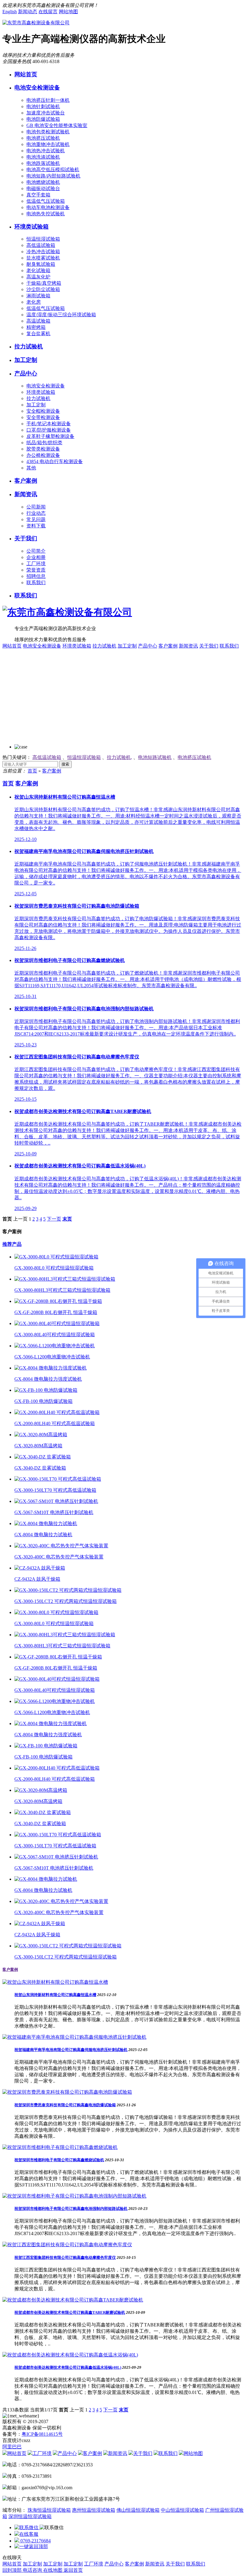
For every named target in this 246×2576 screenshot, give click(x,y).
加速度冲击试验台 (46, 113)
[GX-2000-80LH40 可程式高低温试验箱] (57, 1412)
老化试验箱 (38, 270)
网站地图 (68, 12)
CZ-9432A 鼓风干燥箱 (37, 1579)
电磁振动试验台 (43, 188)
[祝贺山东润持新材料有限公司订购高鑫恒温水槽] (55, 1982)
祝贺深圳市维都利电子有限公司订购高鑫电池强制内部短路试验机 (71, 2209)
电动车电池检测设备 (48, 207)
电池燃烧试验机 (43, 182)
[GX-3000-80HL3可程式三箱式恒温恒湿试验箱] (65, 1279)
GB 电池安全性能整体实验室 (57, 125)
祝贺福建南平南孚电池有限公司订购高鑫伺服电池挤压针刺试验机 (71, 2050)
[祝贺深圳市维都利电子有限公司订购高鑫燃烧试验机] (60, 2147)
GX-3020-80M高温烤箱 (38, 1446)
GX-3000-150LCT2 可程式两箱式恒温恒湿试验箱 (66, 1601)
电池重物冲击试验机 (48, 144)
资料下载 (36, 526)
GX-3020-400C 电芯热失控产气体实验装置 (59, 1557)
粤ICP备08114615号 (42, 2434)
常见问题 (36, 519)
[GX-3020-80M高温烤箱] (41, 1435)
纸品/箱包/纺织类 (44, 443)
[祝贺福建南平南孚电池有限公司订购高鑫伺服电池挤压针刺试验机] (74, 2037)
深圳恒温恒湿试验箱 (30, 2516)
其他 (31, 468)
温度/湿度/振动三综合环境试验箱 (61, 315)
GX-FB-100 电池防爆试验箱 (43, 1401)
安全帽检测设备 (43, 411)
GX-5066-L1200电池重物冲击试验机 (52, 1357)
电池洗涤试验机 (43, 157)
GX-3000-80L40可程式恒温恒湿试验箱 (55, 1335)
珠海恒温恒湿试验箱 (49, 2510)
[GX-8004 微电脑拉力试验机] (46, 1523)
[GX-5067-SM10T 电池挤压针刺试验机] (56, 1501)
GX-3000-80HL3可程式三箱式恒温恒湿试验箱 (62, 1290)
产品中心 (26, 373)
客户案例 (26, 481)
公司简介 (36, 551)
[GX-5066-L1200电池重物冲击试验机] (55, 1346)
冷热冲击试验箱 (43, 252)
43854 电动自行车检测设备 (55, 461)
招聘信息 (36, 576)
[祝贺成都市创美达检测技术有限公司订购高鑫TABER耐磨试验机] (73, 2300)
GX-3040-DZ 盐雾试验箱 (40, 1468)
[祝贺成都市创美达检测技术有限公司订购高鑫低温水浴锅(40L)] (70, 2355)
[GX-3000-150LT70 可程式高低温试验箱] (58, 1479)
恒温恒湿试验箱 (43, 239)
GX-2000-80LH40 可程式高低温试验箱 (55, 1423)
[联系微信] (27, 2527)
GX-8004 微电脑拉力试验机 (43, 1535)
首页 (32, 771)
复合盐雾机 (38, 334)
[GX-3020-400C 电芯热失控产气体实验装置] (61, 1546)
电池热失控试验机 (46, 214)
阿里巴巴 (12, 2447)
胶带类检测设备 (43, 449)
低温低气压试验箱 (46, 201)
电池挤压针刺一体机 (48, 100)
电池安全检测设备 (37, 88)
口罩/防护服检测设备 (49, 430)
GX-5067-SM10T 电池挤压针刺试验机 (54, 1512)
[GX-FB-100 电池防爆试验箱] (46, 1390)
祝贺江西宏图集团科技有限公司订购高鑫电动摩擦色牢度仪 (65, 2257)
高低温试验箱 (41, 245)
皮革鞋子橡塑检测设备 (50, 436)
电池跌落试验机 (43, 163)
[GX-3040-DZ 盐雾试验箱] (43, 1457)
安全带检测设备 (43, 417)
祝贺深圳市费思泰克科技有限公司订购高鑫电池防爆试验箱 (65, 2105)
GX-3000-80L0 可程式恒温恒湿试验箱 (54, 1268)
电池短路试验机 (155, 757)
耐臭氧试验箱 (41, 264)
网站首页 (26, 74)
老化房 (34, 302)
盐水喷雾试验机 (43, 258)
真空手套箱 (38, 195)
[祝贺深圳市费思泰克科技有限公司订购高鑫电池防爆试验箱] (67, 2092)
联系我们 (36, 583)
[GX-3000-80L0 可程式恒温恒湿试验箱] (56, 1257)
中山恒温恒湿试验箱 (182, 2510)
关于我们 (26, 538)
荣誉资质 (36, 570)
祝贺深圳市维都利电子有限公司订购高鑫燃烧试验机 (59, 2160)
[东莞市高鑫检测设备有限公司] (36, 23)
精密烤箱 (36, 327)
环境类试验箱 (31, 227)
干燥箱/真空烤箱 (44, 283)
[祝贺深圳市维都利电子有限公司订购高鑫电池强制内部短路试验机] (74, 2196)
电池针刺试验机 (43, 106)
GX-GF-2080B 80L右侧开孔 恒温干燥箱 (56, 1312)
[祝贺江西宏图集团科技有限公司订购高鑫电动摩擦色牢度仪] (67, 2245)
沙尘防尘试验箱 (43, 289)
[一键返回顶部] (31, 2546)
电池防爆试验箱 (43, 119)
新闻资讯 (26, 494)
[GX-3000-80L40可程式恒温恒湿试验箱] (57, 1323)
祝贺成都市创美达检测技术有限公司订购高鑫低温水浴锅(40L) (68, 2367)
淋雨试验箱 (38, 296)
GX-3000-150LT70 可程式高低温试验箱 (55, 1490)
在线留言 (48, 12)
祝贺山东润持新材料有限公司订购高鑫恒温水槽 (55, 1995)
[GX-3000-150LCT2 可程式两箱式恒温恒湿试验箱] (68, 1590)
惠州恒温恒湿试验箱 (94, 2510)
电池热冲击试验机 (46, 151)
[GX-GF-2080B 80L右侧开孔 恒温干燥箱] (58, 1301)
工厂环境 (36, 564)
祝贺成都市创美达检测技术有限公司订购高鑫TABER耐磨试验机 (70, 2312)
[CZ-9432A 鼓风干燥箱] (40, 1568)
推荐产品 (12, 1244)
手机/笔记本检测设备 (49, 424)
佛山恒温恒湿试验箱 (138, 2510)
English (10, 12)
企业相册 (36, 557)
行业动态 (36, 513)
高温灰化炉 (38, 277)
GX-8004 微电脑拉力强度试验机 (48, 1379)
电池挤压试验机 (43, 138)
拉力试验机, (119, 757)
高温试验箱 (38, 321)
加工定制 (26, 360)
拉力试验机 (29, 346)
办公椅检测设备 (43, 455)
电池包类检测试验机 (48, 132)
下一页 (54, 1219)
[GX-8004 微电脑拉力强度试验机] (51, 1368)
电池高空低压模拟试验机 (53, 170)
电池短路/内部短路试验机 (53, 176)
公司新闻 (36, 507)
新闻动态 (28, 12)
